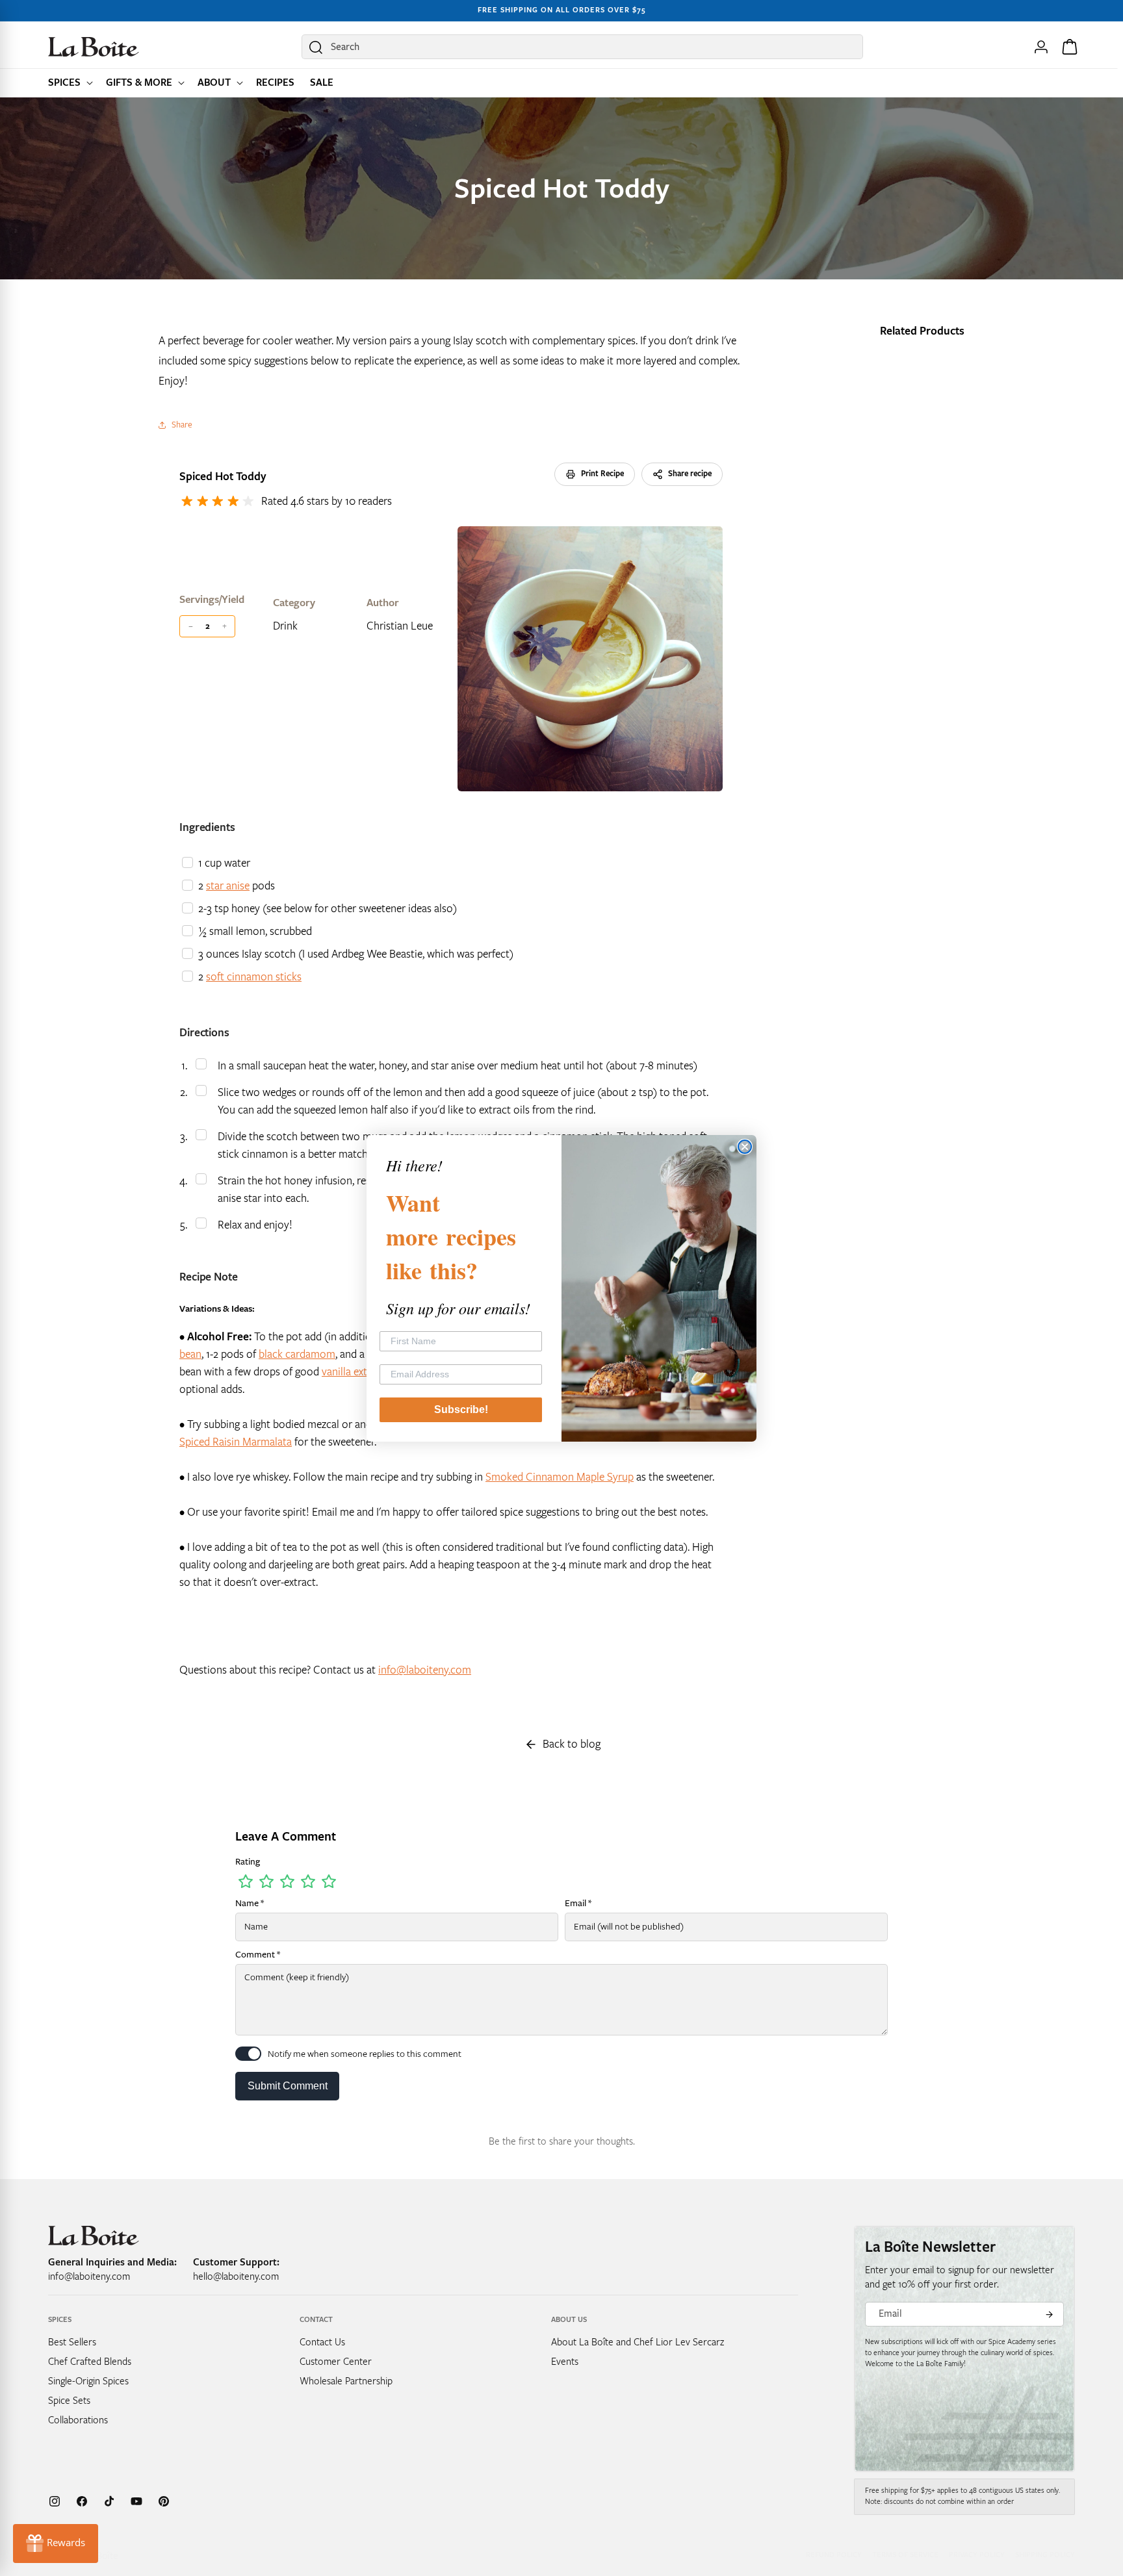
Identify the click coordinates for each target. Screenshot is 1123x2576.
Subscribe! (461, 1409)
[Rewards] (56, 2544)
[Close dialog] (745, 1147)
